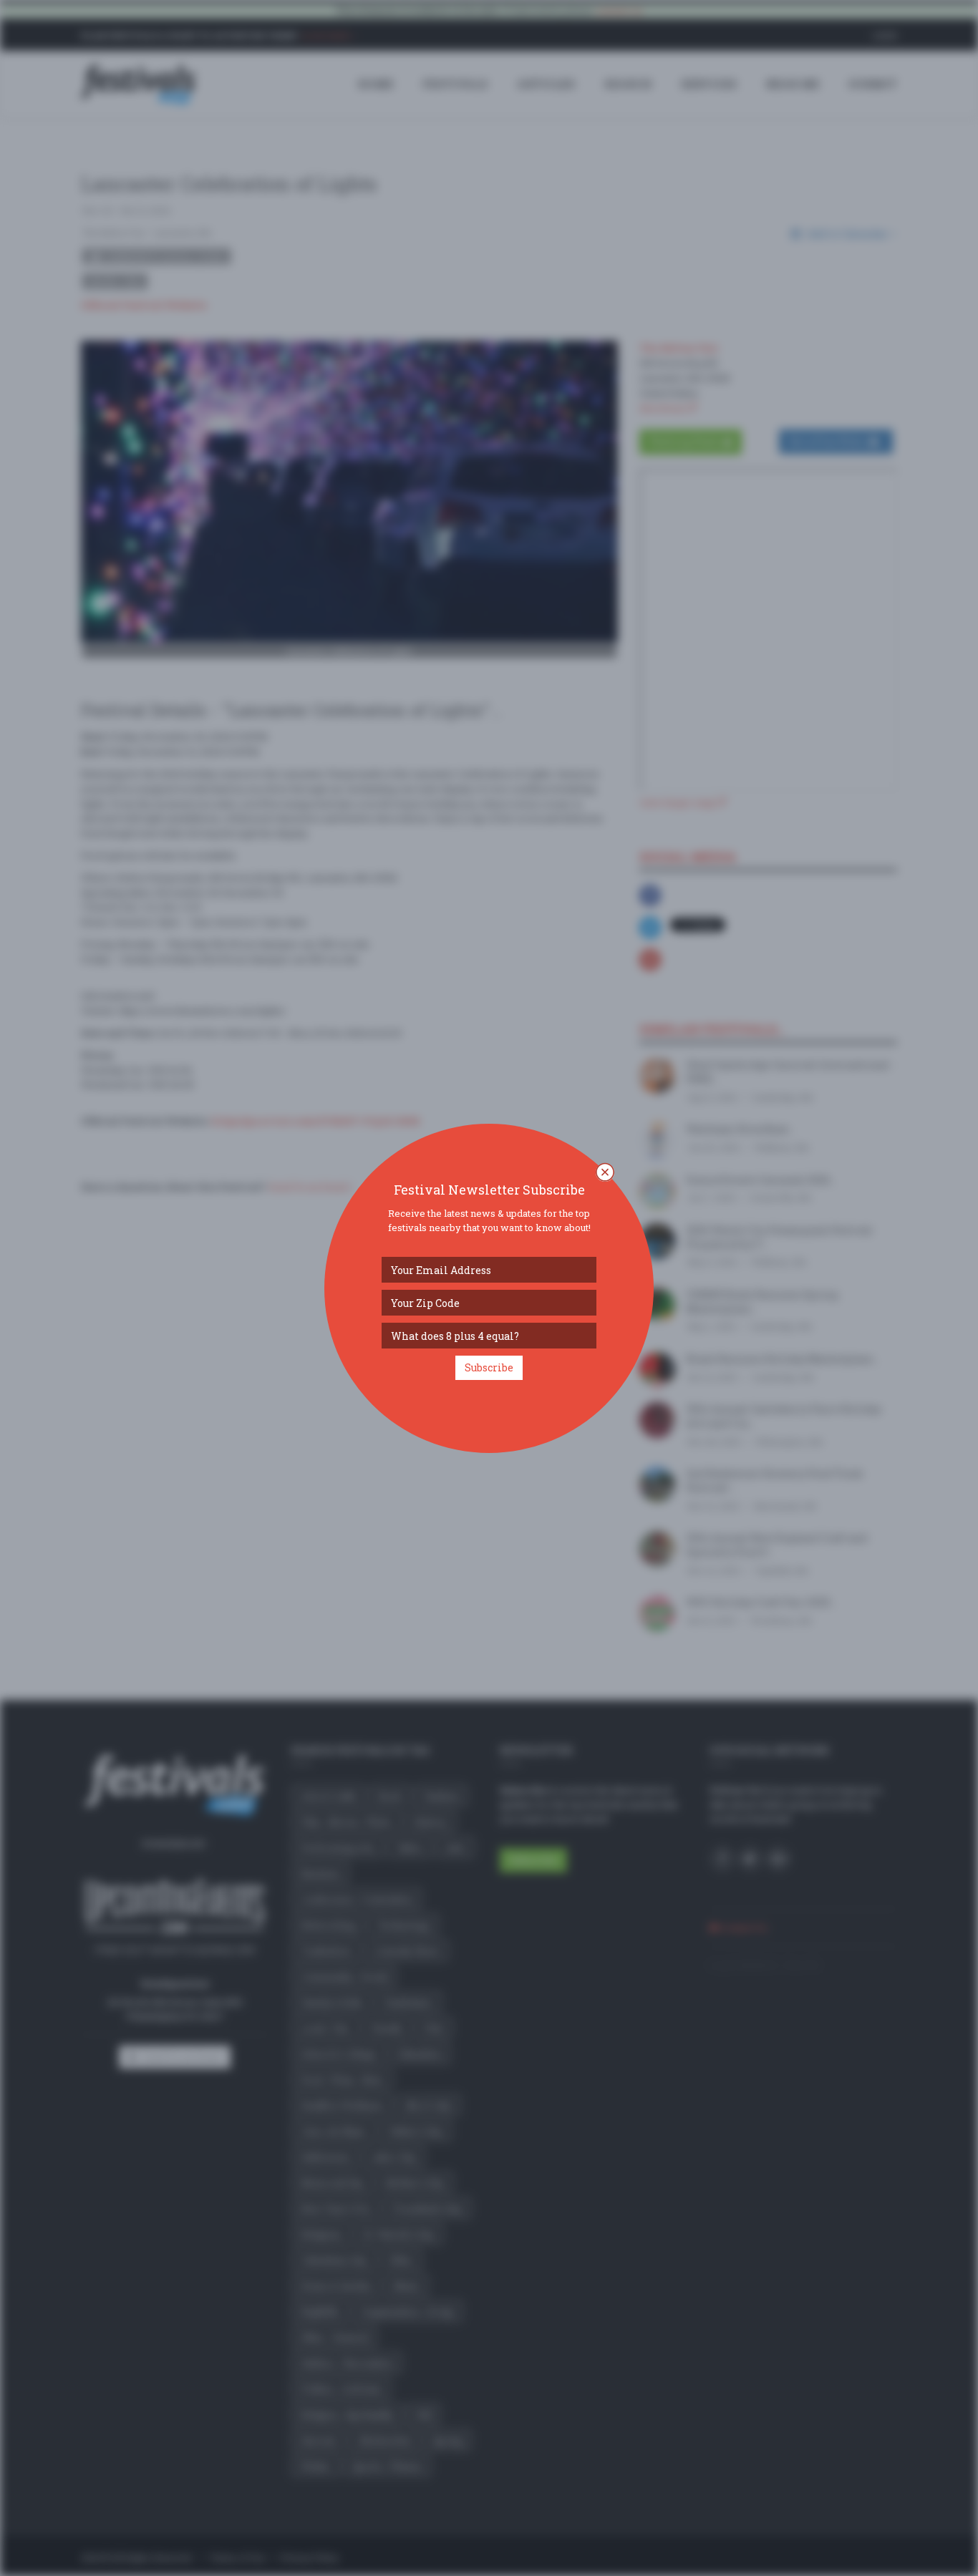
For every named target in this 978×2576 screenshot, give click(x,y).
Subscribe (489, 1367)
